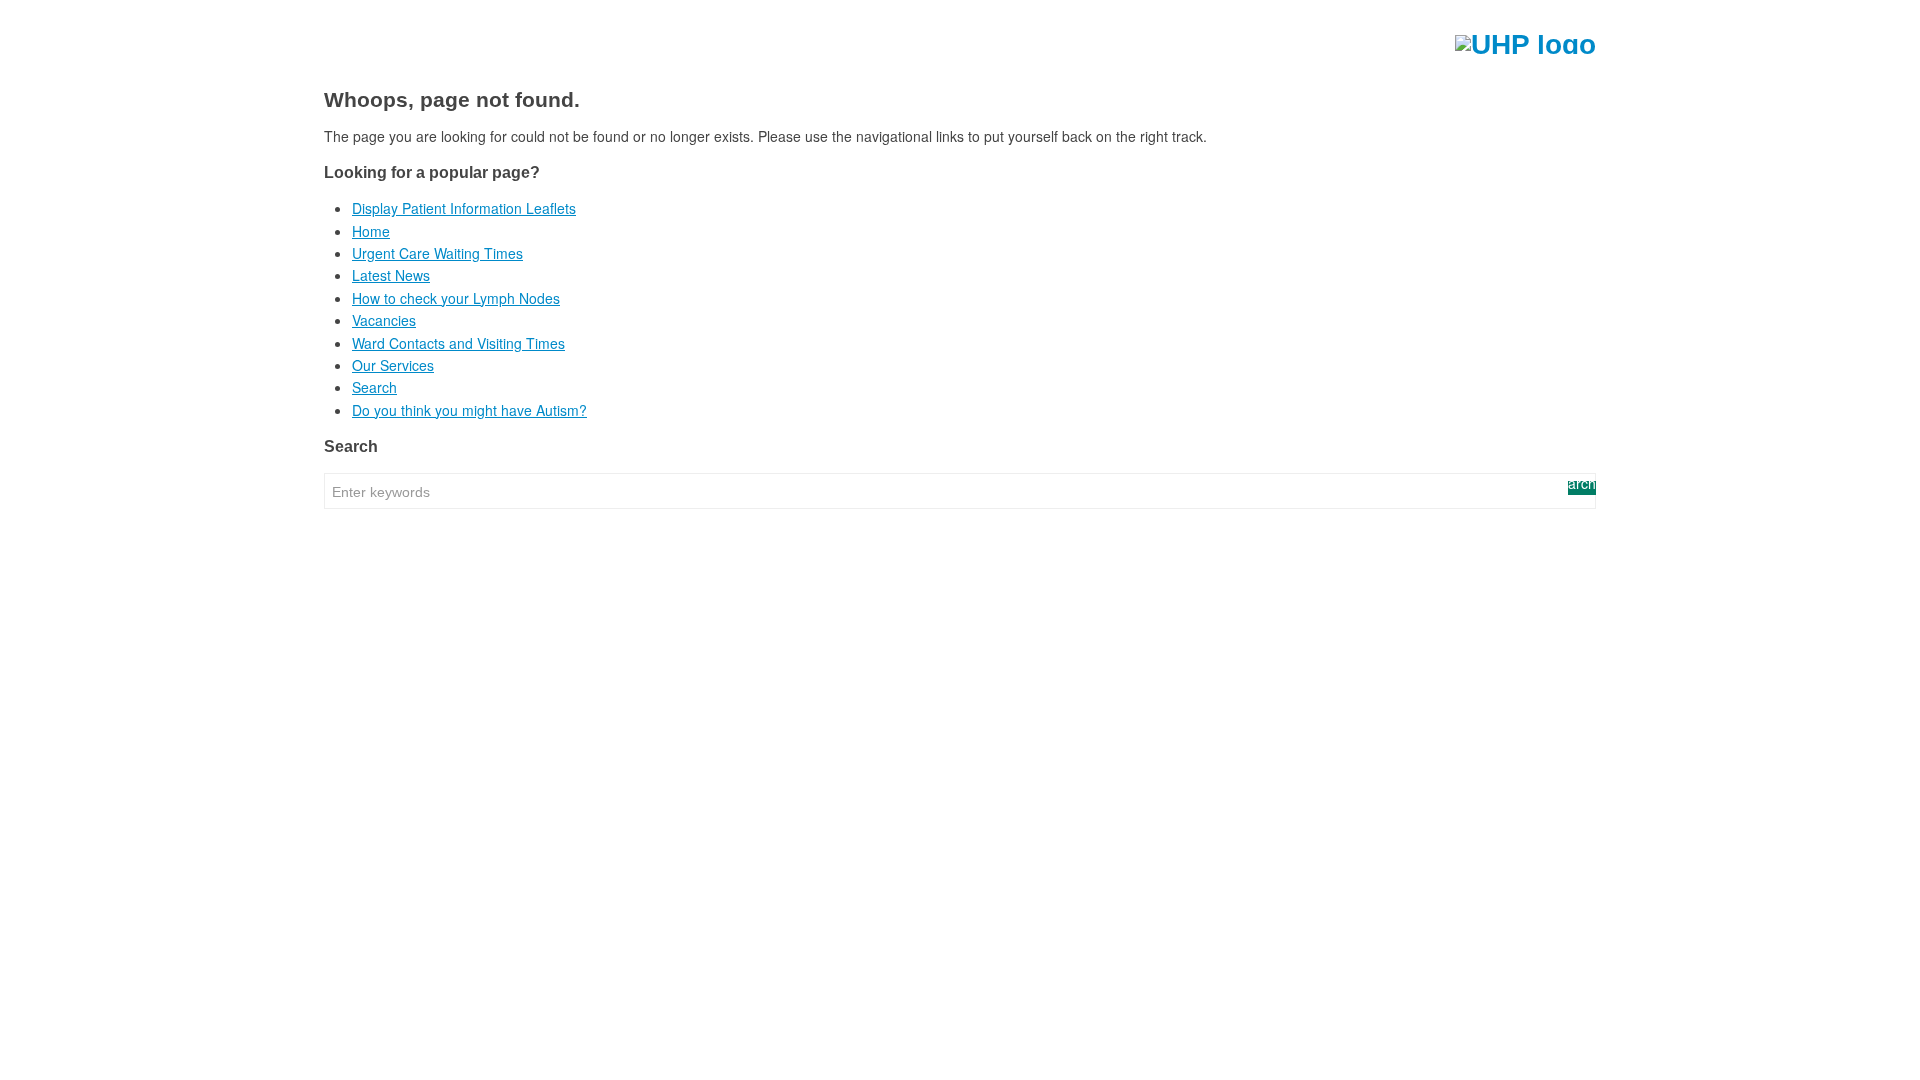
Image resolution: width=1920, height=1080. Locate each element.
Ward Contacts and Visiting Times (458, 343)
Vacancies (384, 320)
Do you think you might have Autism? (469, 410)
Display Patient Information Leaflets (464, 208)
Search (374, 387)
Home (371, 231)
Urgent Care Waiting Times (437, 253)
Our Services (393, 365)
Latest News (391, 275)
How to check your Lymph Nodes (456, 298)
